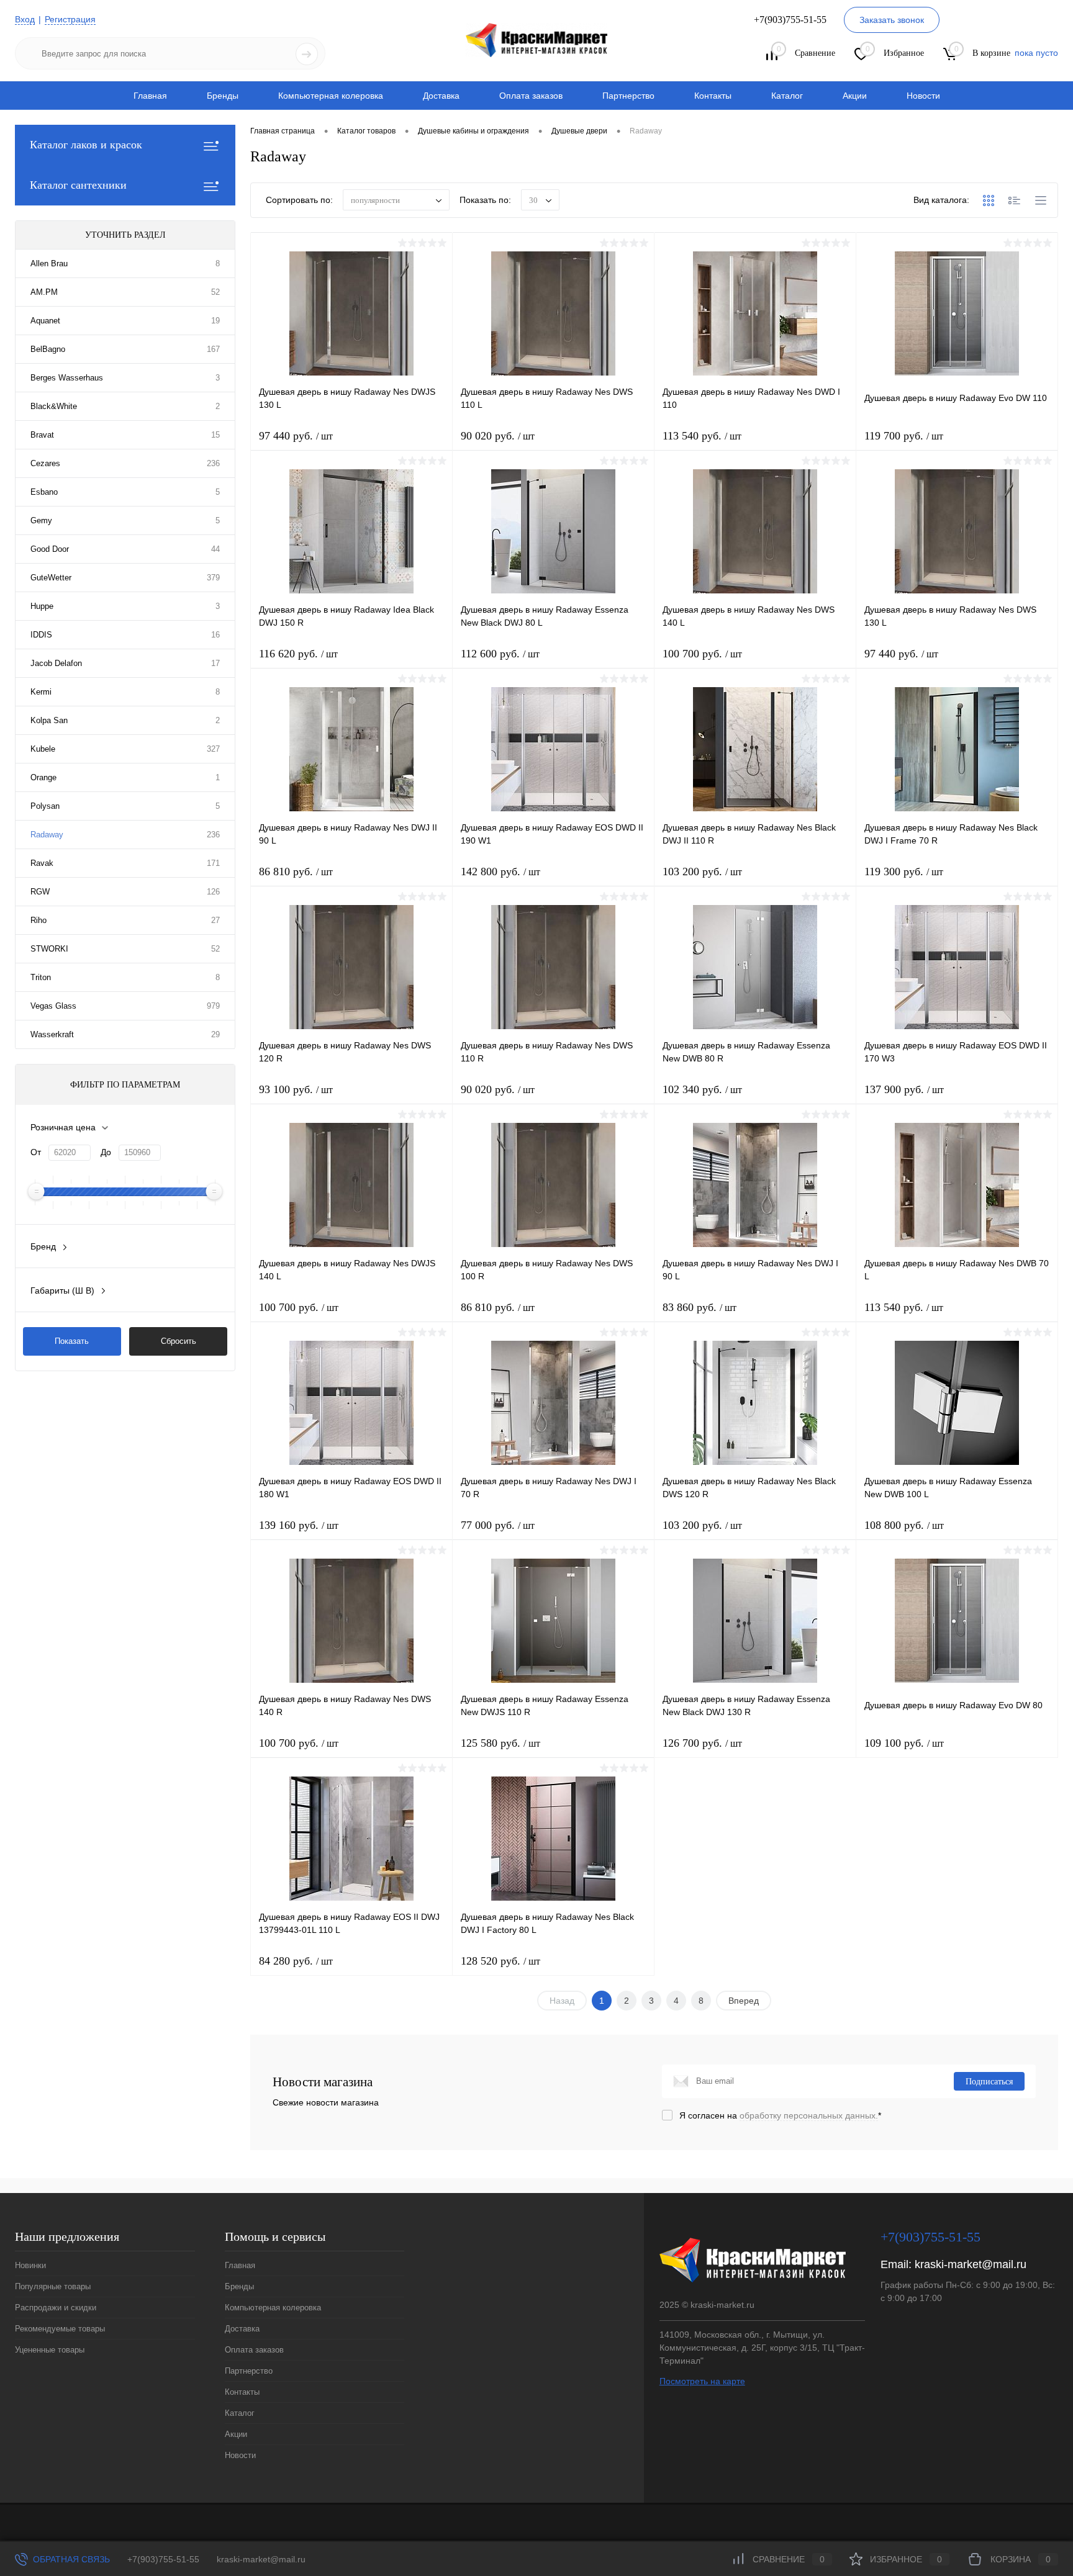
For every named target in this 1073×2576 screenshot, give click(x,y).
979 (213, 1006)
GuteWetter (51, 578)
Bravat (42, 435)
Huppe (42, 606)
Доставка (441, 96)
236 (213, 463)
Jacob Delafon (56, 663)
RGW (40, 892)
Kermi (41, 692)
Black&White (54, 406)
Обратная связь (70, 2559)
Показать (72, 1341)
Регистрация (70, 19)
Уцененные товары (50, 2350)
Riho (38, 920)
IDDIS (41, 635)
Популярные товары (53, 2286)
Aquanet (45, 321)
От (36, 1152)
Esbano (44, 492)
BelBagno (48, 349)
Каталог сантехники (78, 185)
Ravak (42, 863)
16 (215, 635)
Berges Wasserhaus (67, 378)
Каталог (787, 96)
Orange (43, 777)
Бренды (223, 96)
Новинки (30, 2265)
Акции (855, 96)
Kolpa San (49, 720)
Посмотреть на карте (702, 2381)
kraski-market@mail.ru (971, 2264)
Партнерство (628, 96)
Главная (150, 96)
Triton (41, 977)
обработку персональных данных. (809, 2115)
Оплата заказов (531, 96)
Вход (25, 19)
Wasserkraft (52, 1034)
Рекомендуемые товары (60, 2329)
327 (213, 749)
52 (215, 292)
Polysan (45, 806)
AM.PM (44, 292)
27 (215, 920)
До (106, 1152)
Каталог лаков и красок (86, 145)
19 (215, 321)
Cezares (45, 463)
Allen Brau (49, 263)
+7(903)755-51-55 (163, 2559)
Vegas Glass (53, 1006)
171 (213, 863)
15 (215, 435)
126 (213, 892)
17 (215, 663)
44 (215, 549)
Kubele (43, 749)
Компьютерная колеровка (331, 96)
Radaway (47, 835)
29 (215, 1034)
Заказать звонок (892, 20)
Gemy (41, 520)
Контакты (713, 96)
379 (213, 578)
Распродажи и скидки (56, 2308)
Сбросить (179, 1341)
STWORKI (49, 949)
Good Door (50, 549)
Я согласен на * (780, 2115)
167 (213, 349)
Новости (923, 96)
